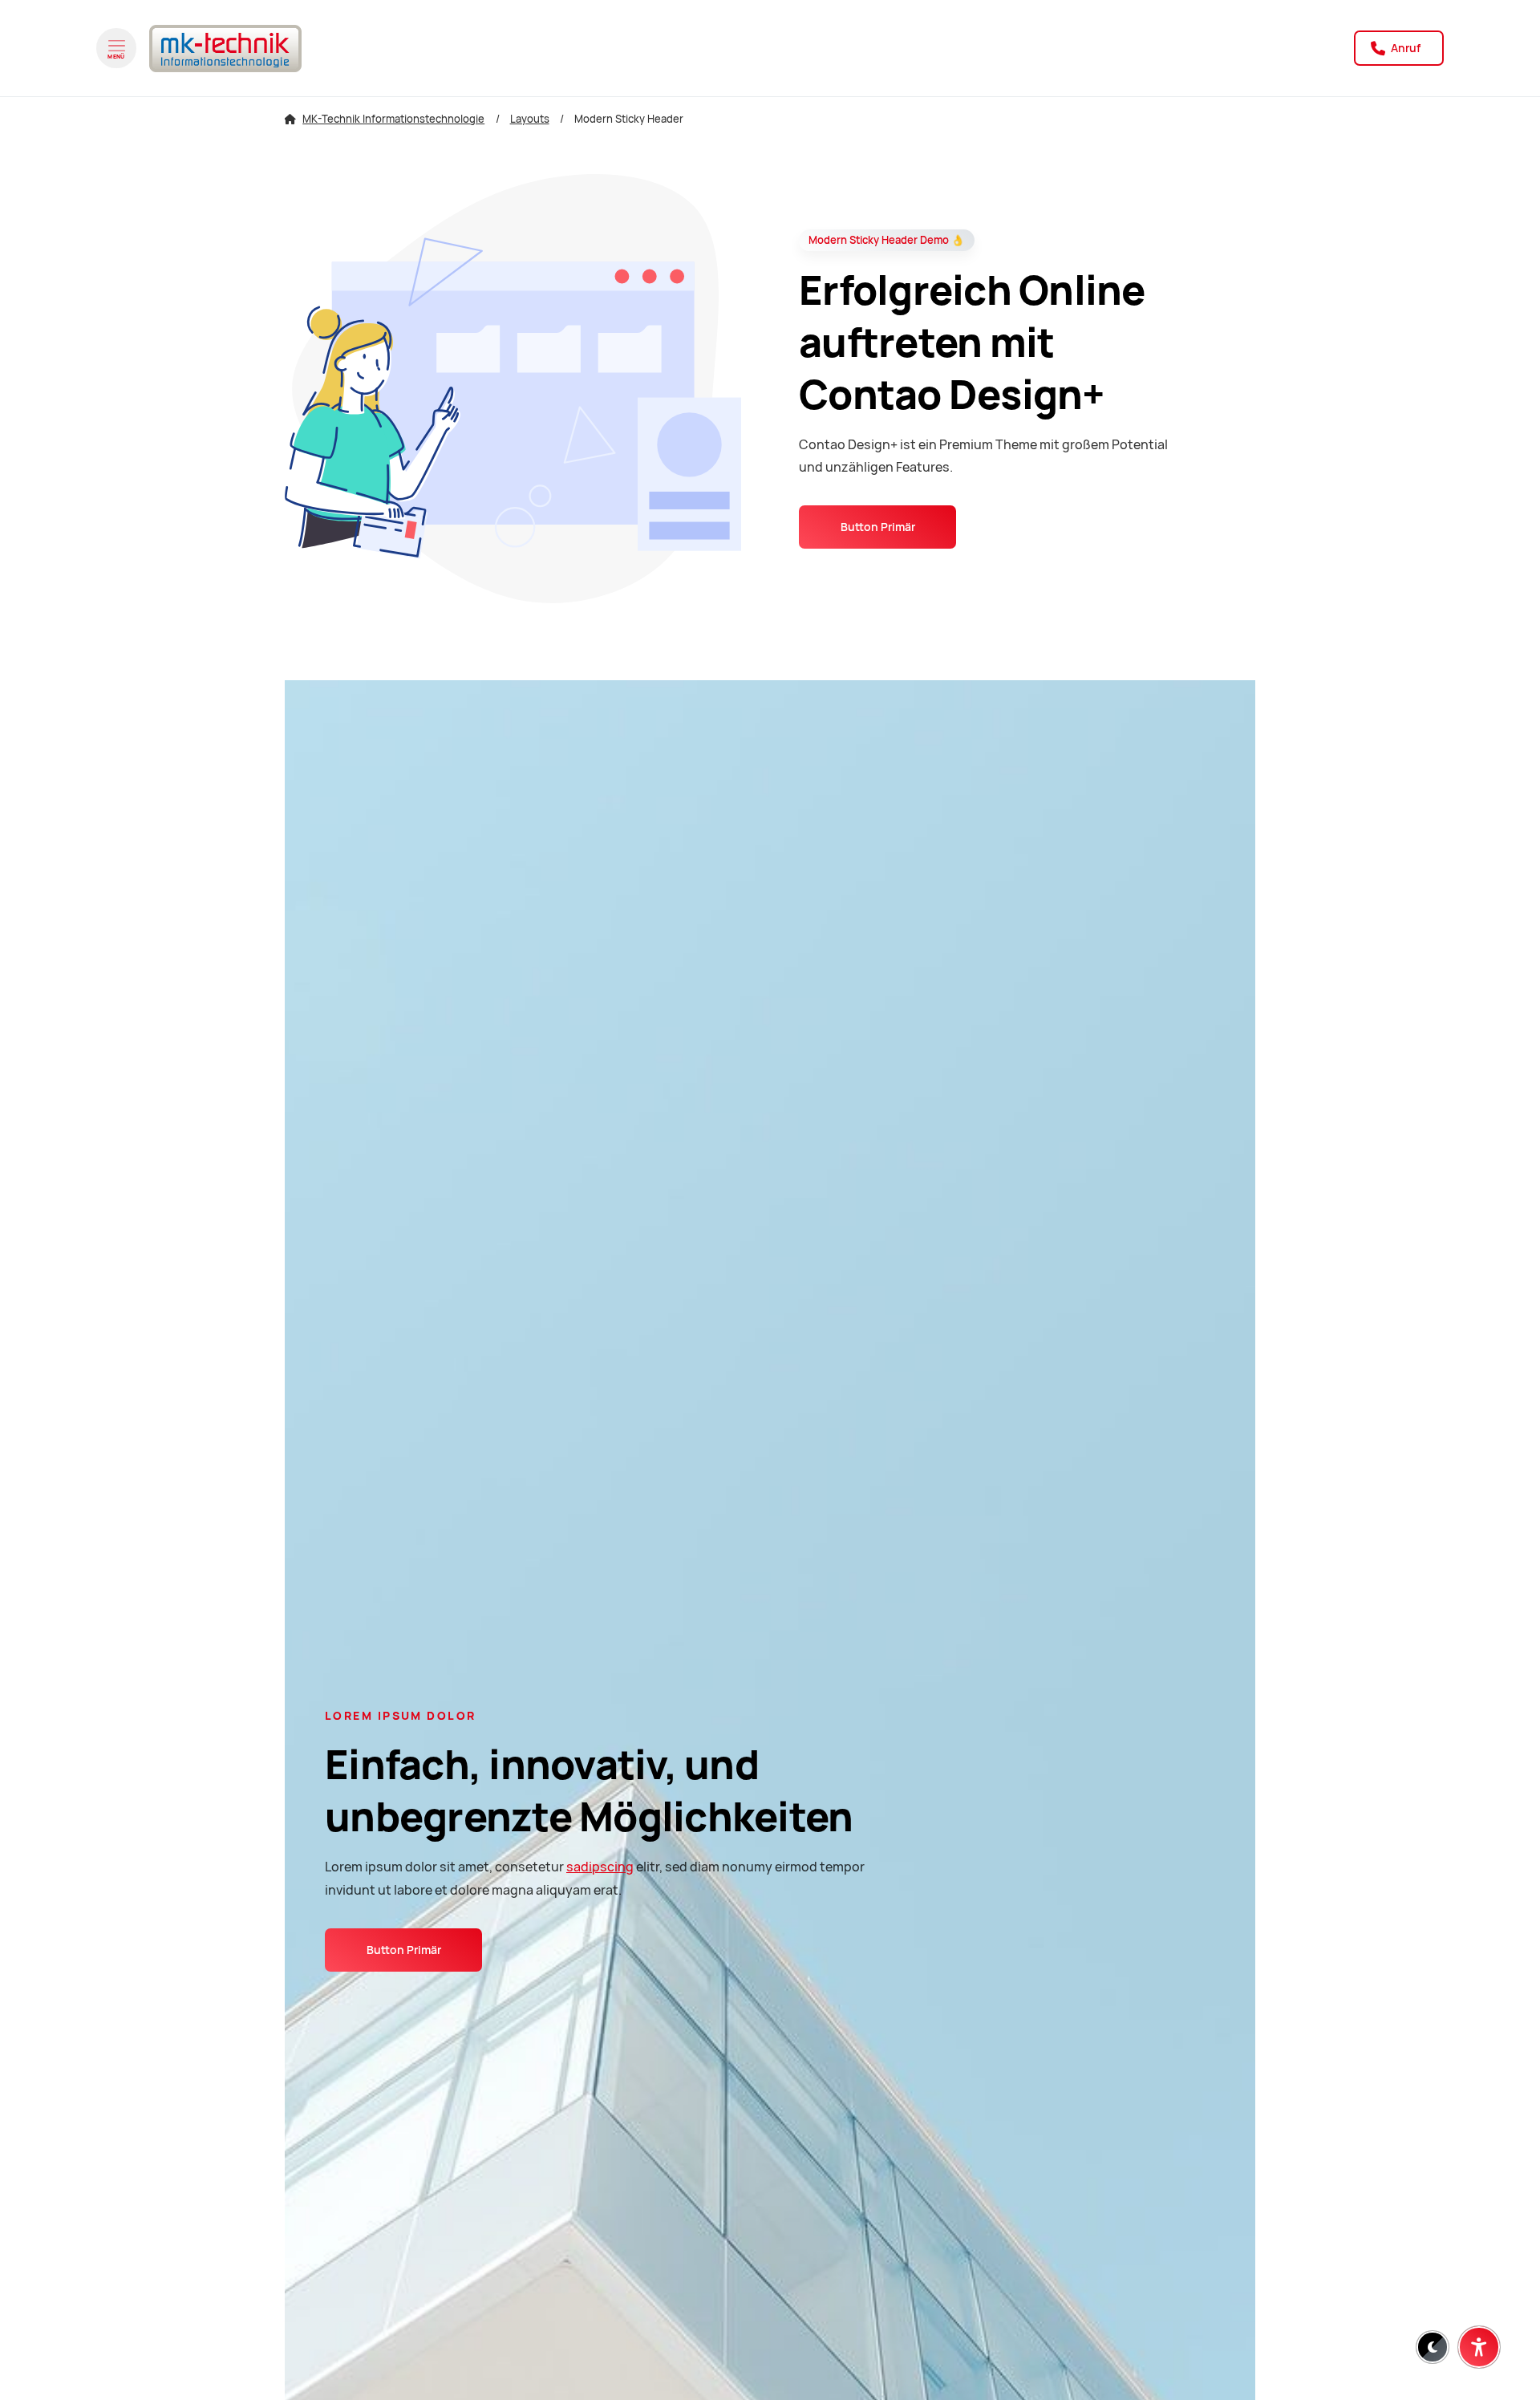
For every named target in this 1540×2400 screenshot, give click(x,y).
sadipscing (600, 1867)
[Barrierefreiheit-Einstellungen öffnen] (1479, 2347)
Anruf (1404, 48)
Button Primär (878, 527)
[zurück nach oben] (1479, 2308)
